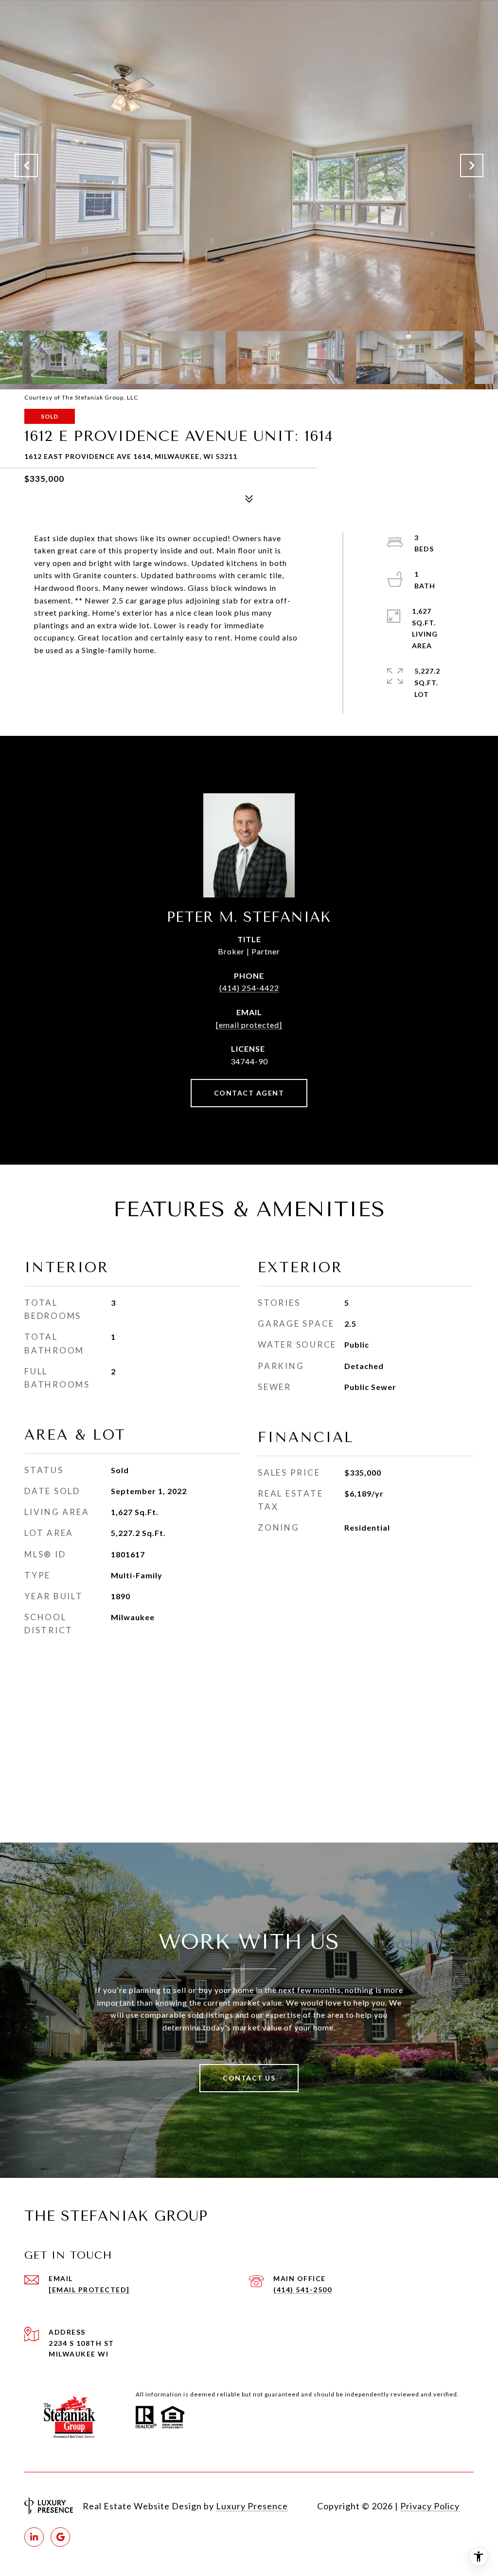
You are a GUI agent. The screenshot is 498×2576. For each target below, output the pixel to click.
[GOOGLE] (60, 2537)
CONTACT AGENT (249, 1093)
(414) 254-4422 (249, 988)
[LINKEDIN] (34, 2537)
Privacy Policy (430, 2506)
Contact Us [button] (249, 2078)
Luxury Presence (252, 2506)
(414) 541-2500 (302, 2290)
